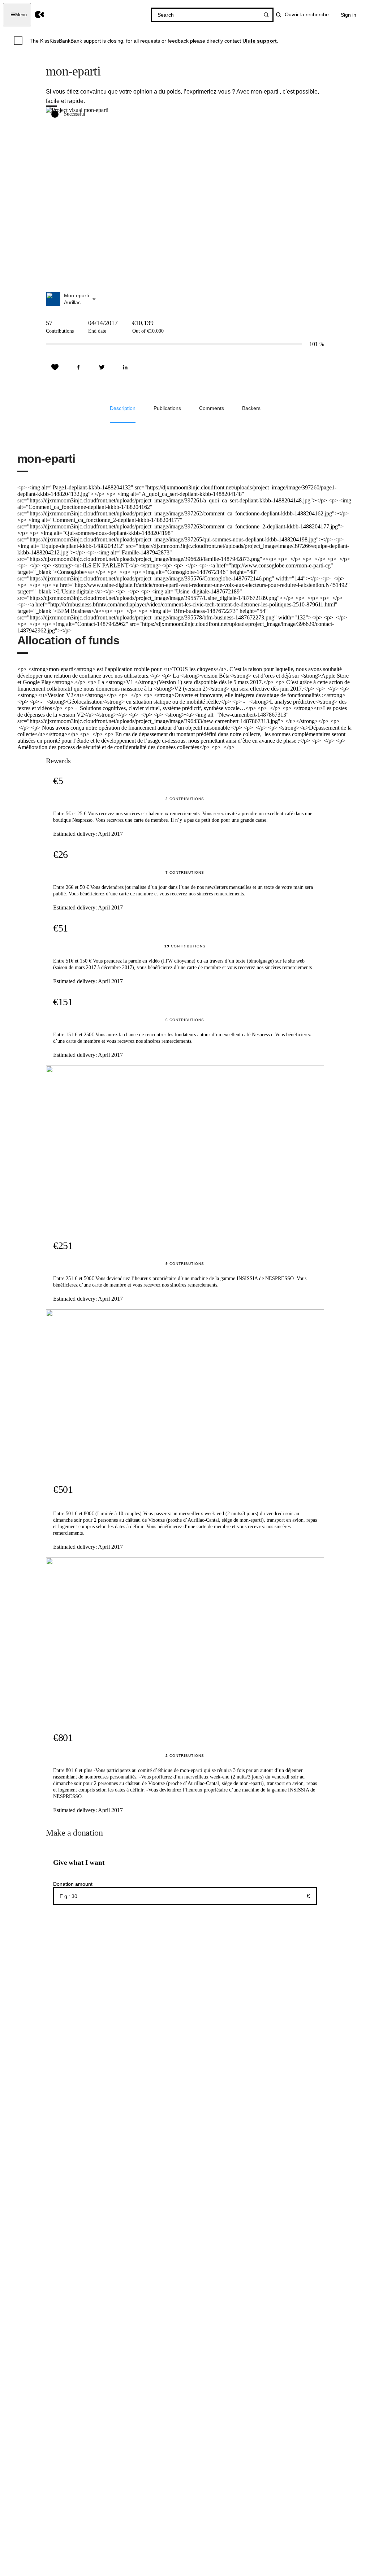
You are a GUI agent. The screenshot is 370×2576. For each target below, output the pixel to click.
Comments (212, 408)
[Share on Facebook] (78, 367)
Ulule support (260, 41)
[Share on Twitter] (102, 367)
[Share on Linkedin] (125, 367)
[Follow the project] (55, 367)
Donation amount (73, 1884)
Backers (251, 408)
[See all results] (266, 15)
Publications (167, 408)
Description (123, 408)
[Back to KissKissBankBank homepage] (40, 15)
